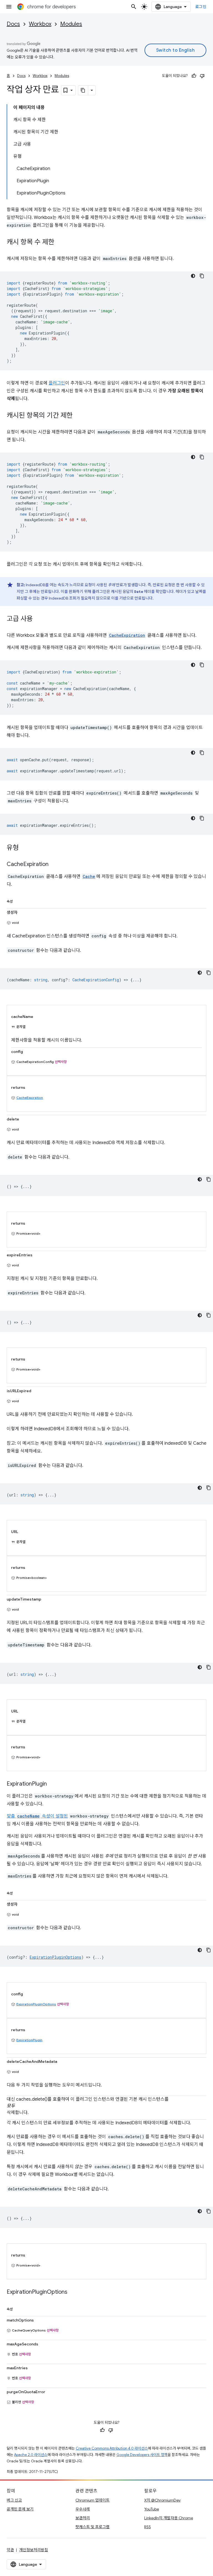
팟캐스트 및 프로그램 (92, 2527)
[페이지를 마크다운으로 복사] (83, 90)
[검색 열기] (134, 7)
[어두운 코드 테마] (193, 276)
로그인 (201, 7)
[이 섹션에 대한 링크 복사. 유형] (24, 848)
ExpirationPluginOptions (36, 2004)
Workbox (40, 24)
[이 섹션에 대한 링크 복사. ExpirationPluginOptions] (73, 2292)
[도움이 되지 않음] (202, 76)
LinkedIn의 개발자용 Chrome (169, 2518)
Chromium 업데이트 (92, 2500)
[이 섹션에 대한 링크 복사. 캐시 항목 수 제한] (60, 243)
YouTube (152, 2509)
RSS (148, 2527)
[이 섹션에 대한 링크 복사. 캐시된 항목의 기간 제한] (78, 416)
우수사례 (83, 2509)
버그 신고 (14, 2500)
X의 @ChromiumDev (162, 2500)
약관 (10, 2550)
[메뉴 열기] (9, 7)
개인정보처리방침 (34, 2550)
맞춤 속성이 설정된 (37, 1816)
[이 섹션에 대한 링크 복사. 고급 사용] (38, 619)
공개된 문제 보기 (20, 2509)
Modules (71, 24)
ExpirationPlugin (29, 2040)
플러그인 (57, 383)
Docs (13, 24)
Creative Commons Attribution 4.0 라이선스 (112, 2448)
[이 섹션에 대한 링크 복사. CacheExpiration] (54, 865)
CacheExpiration (30, 1098)
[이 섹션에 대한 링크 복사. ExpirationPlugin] (52, 1784)
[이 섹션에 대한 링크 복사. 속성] (18, 900)
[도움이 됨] (194, 76)
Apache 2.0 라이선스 (31, 2455)
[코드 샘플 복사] (202, 276)
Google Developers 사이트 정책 (142, 2455)
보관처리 (83, 2518)
